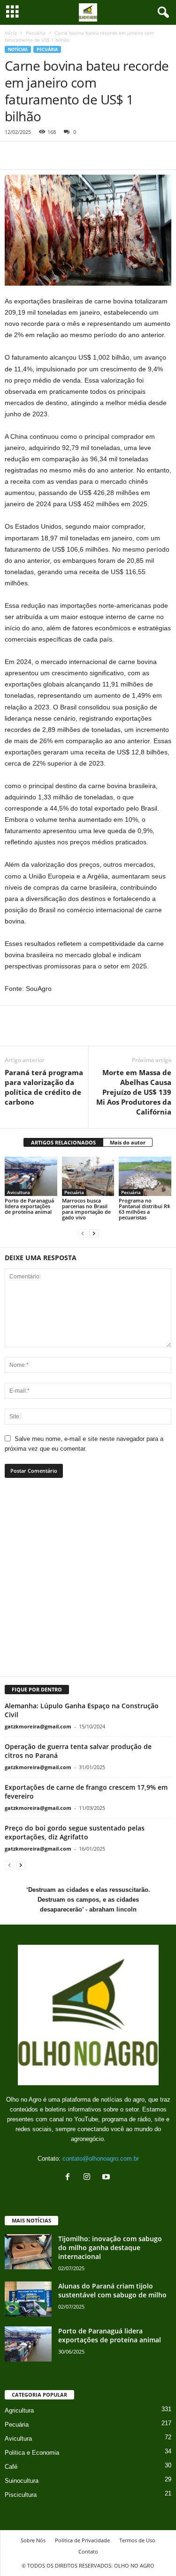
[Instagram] (89, 2178)
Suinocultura (22, 2481)
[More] (129, 1032)
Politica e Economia (32, 2453)
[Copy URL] (100, 155)
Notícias (18, 49)
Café (11, 2467)
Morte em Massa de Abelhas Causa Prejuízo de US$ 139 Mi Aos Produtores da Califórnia (134, 1092)
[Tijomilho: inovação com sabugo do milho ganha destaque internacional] (28, 2252)
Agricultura (19, 2410)
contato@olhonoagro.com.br (101, 2159)
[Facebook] (14, 155)
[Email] (79, 155)
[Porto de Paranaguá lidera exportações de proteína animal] (31, 1176)
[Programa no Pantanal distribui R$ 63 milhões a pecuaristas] (145, 1176)
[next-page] (94, 1233)
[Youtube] (107, 2178)
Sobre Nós (33, 2540)
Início (11, 33)
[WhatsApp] (57, 155)
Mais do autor (128, 1142)
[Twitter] (36, 155)
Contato (88, 2551)
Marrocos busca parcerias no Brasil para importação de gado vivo (86, 1209)
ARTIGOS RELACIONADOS (63, 1142)
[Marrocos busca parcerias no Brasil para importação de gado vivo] (88, 1176)
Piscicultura (21, 2495)
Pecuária (36, 33)
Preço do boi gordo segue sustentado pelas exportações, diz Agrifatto (75, 1832)
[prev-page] (83, 1233)
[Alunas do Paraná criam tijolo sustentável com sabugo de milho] (28, 2299)
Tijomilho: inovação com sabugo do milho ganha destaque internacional (110, 2248)
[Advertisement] (88, 1583)
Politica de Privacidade (82, 2540)
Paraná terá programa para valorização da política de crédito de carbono (44, 1087)
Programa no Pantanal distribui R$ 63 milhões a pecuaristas (144, 1209)
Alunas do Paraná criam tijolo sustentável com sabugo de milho (112, 2290)
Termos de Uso (137, 2540)
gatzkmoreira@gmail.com (38, 1726)
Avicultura (19, 1192)
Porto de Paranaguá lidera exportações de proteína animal (29, 1206)
